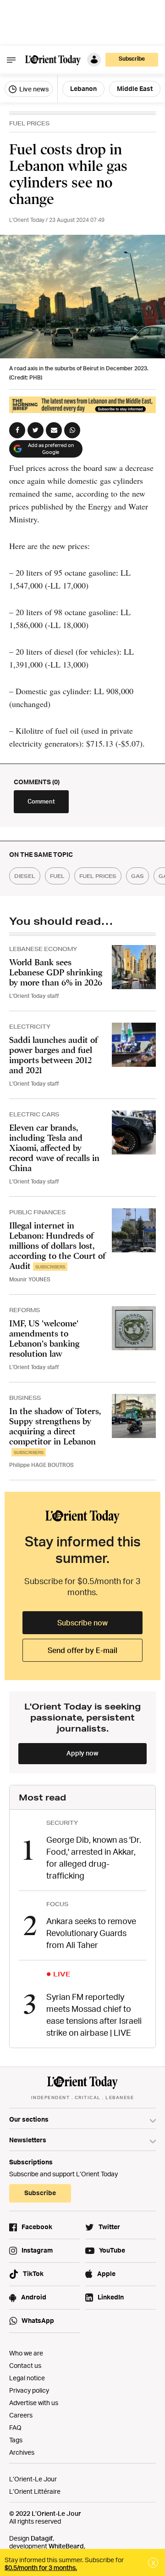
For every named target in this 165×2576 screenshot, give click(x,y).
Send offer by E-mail (82, 1650)
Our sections (29, 2119)
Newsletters (28, 2140)
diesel (25, 876)
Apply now (82, 1753)
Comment (41, 801)
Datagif (42, 2538)
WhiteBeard (66, 2546)
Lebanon (83, 88)
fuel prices (98, 876)
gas (137, 876)
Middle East (135, 88)
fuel (57, 876)
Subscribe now (82, 1623)
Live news (33, 89)
